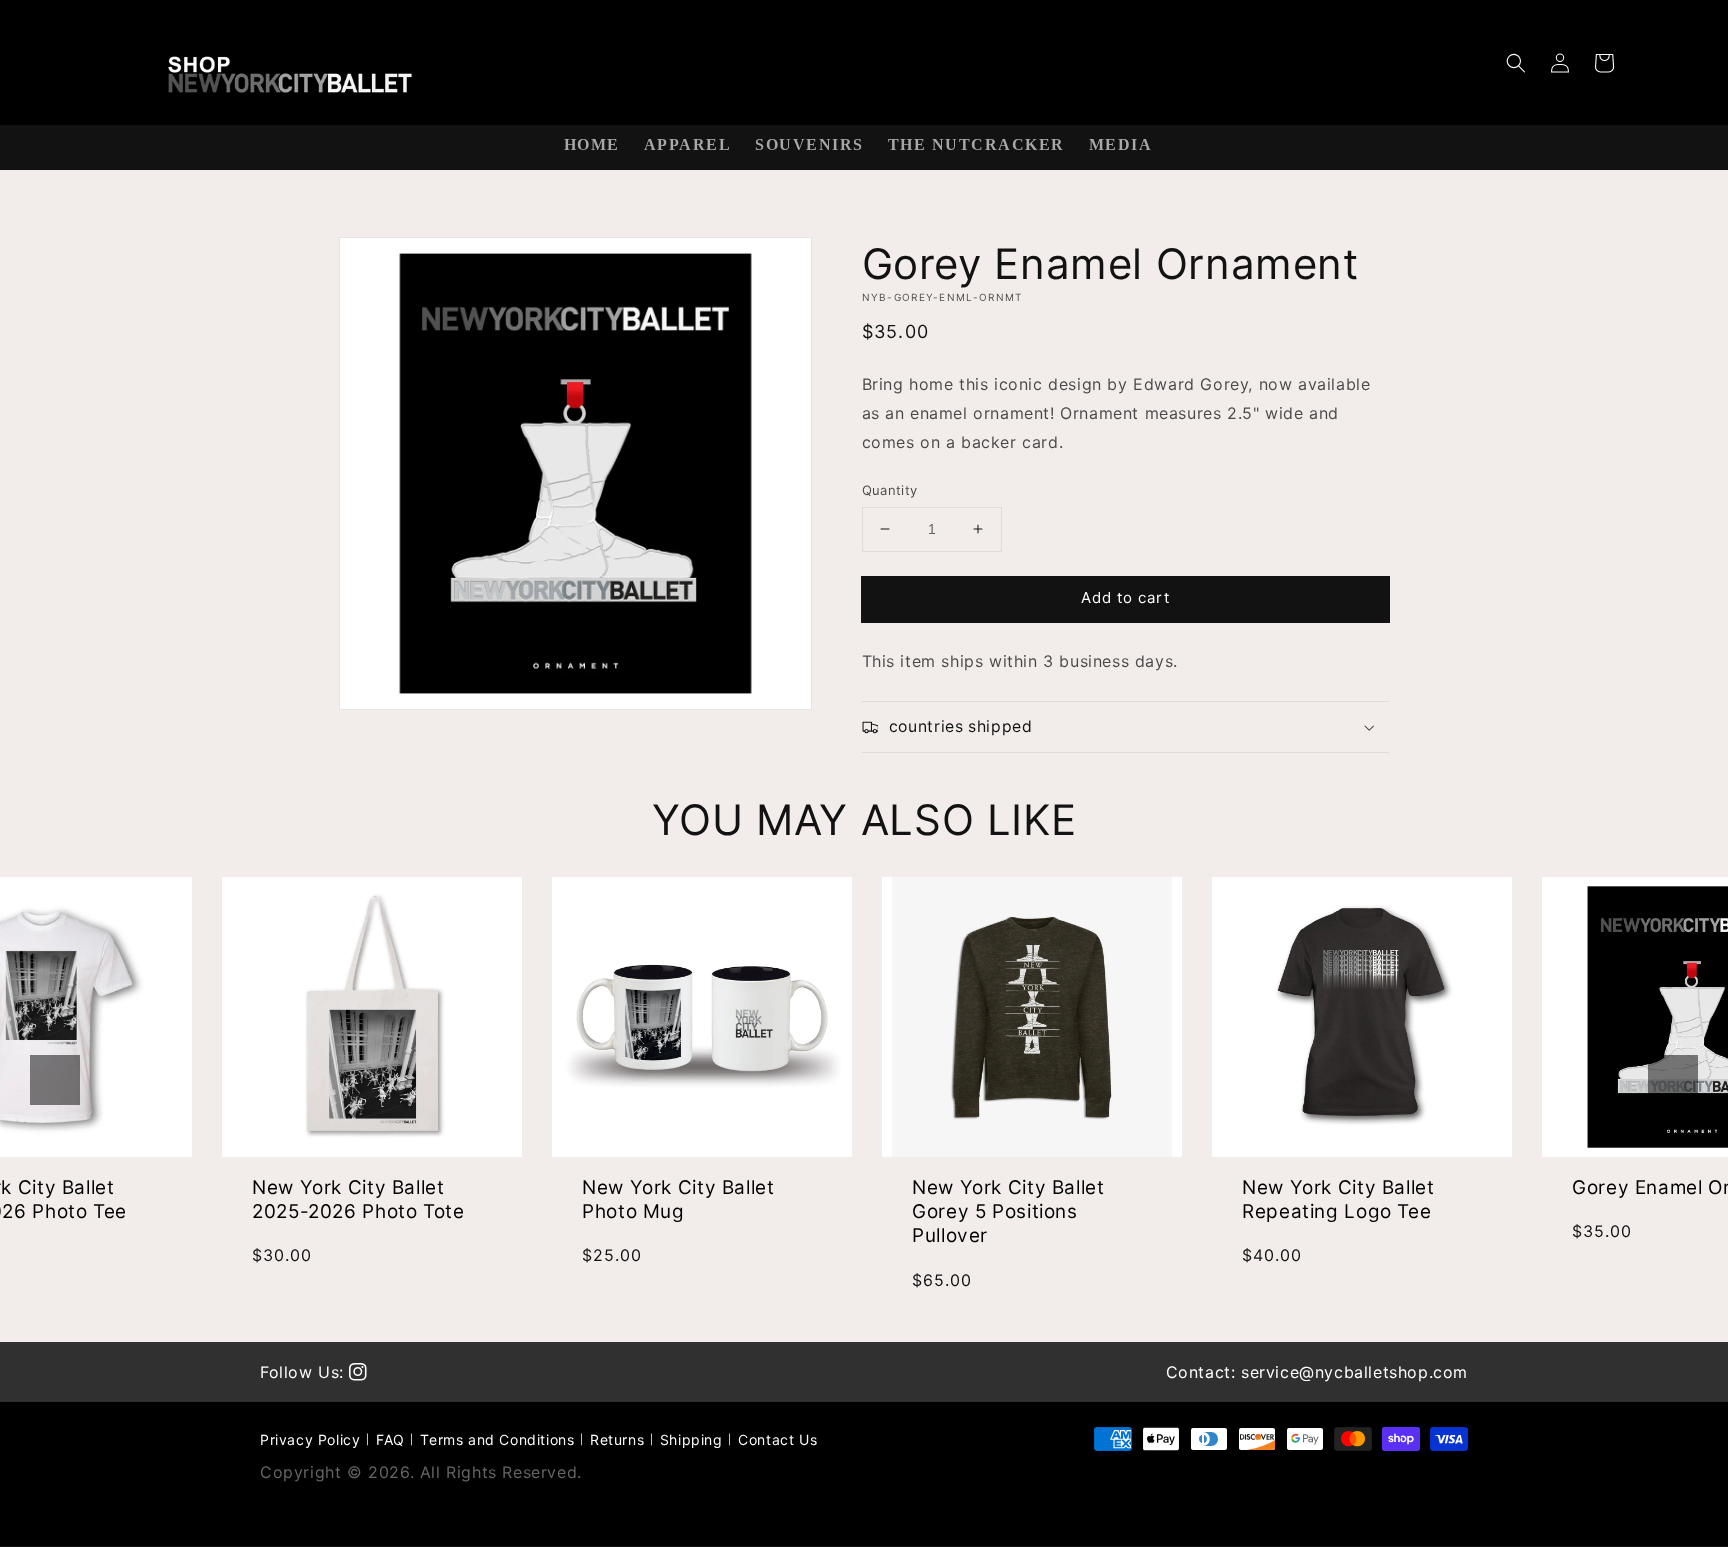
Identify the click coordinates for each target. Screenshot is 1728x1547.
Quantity (890, 490)
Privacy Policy (310, 1439)
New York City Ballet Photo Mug (678, 1199)
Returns (617, 1439)
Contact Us (777, 1439)
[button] (1516, 63)
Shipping (691, 1439)
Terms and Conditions (497, 1439)
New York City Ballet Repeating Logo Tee (1338, 1199)
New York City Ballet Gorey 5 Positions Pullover (1008, 1212)
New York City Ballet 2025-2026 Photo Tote (358, 1199)
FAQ (390, 1439)
